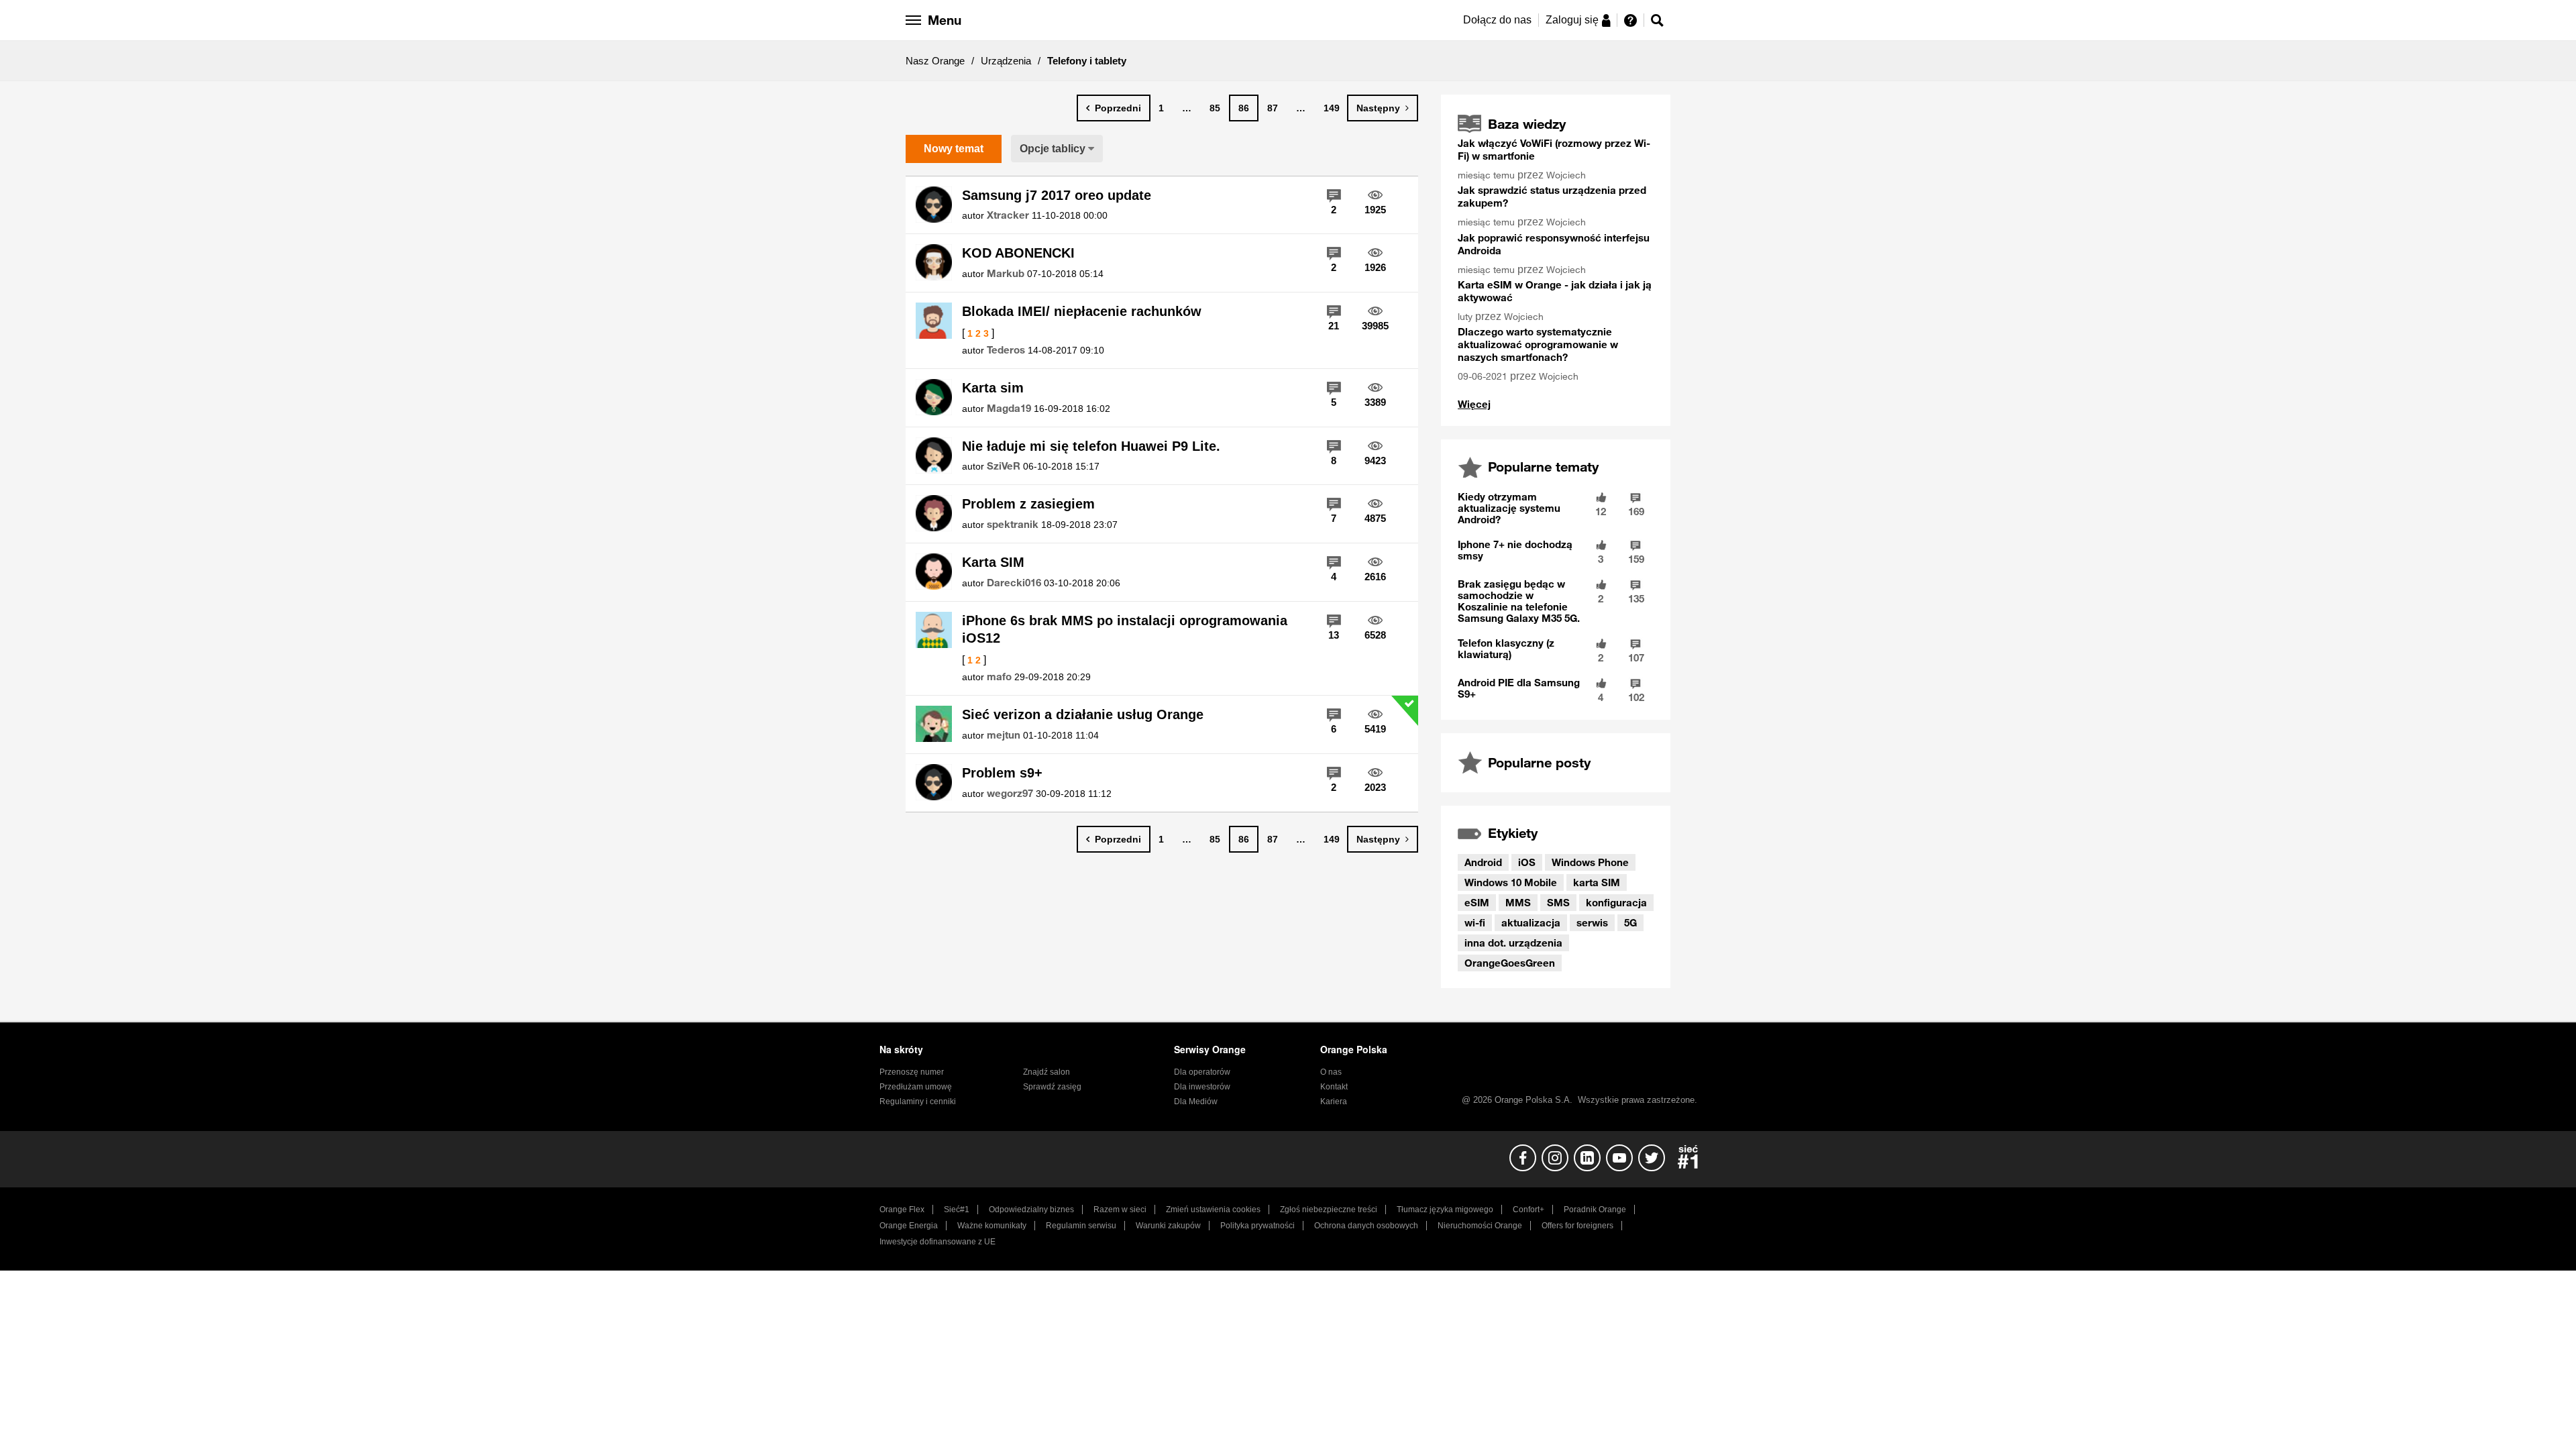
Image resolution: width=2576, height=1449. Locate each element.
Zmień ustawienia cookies (1213, 1210)
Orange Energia (909, 1226)
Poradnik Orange (1595, 1210)
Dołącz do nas (1497, 20)
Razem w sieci (1120, 1210)
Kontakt (1334, 1087)
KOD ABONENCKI (1018, 253)
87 (1273, 108)
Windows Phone (1590, 862)
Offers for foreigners (1577, 1226)
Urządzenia (1006, 61)
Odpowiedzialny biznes (1031, 1210)
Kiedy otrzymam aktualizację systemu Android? (1509, 508)
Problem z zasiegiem (1028, 504)
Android (1483, 862)
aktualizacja (1531, 922)
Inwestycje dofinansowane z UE (937, 1242)
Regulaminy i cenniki (918, 1102)
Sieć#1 (957, 1210)
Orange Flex (902, 1210)
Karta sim (993, 388)
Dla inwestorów (1202, 1087)
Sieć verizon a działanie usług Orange (1083, 714)
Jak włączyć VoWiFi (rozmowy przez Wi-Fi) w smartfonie (1554, 149)
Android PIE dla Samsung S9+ (1519, 688)
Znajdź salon (1046, 1072)
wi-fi (1475, 922)
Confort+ (1528, 1210)
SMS (1558, 902)
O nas (1331, 1072)
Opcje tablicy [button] (1053, 149)
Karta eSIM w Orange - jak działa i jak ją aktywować (1555, 291)
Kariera (1334, 1102)
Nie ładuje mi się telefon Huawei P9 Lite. (1091, 446)
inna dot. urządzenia (1513, 943)
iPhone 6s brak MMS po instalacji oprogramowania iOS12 (1125, 630)
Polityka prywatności (1257, 1226)
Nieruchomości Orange (1480, 1226)
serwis (1592, 922)
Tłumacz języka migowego (1445, 1210)
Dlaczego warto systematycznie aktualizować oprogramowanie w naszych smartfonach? (1538, 344)
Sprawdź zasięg (1052, 1087)
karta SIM (1597, 882)
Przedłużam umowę (916, 1087)
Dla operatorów (1202, 1072)
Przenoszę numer (912, 1072)
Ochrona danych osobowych (1366, 1226)
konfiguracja (1616, 902)
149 (1332, 108)
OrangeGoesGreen (1510, 963)
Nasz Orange (935, 61)
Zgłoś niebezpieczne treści (1329, 1210)
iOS (1527, 862)
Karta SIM (993, 562)
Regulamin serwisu (1081, 1226)
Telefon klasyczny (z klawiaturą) (1506, 648)
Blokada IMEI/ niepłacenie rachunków (1082, 311)
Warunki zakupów (1168, 1226)
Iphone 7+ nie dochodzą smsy (1515, 550)
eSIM (1477, 902)
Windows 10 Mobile (1511, 882)
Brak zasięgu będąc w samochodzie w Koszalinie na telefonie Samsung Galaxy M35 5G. (1519, 601)
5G (1630, 922)
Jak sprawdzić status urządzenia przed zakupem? (1552, 196)
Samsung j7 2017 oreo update (1057, 195)
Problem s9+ (1002, 773)
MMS (1518, 902)
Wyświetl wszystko (1474, 404)
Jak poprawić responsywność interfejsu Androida (1554, 244)
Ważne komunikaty (992, 1226)
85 (1215, 108)
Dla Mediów (1196, 1102)
